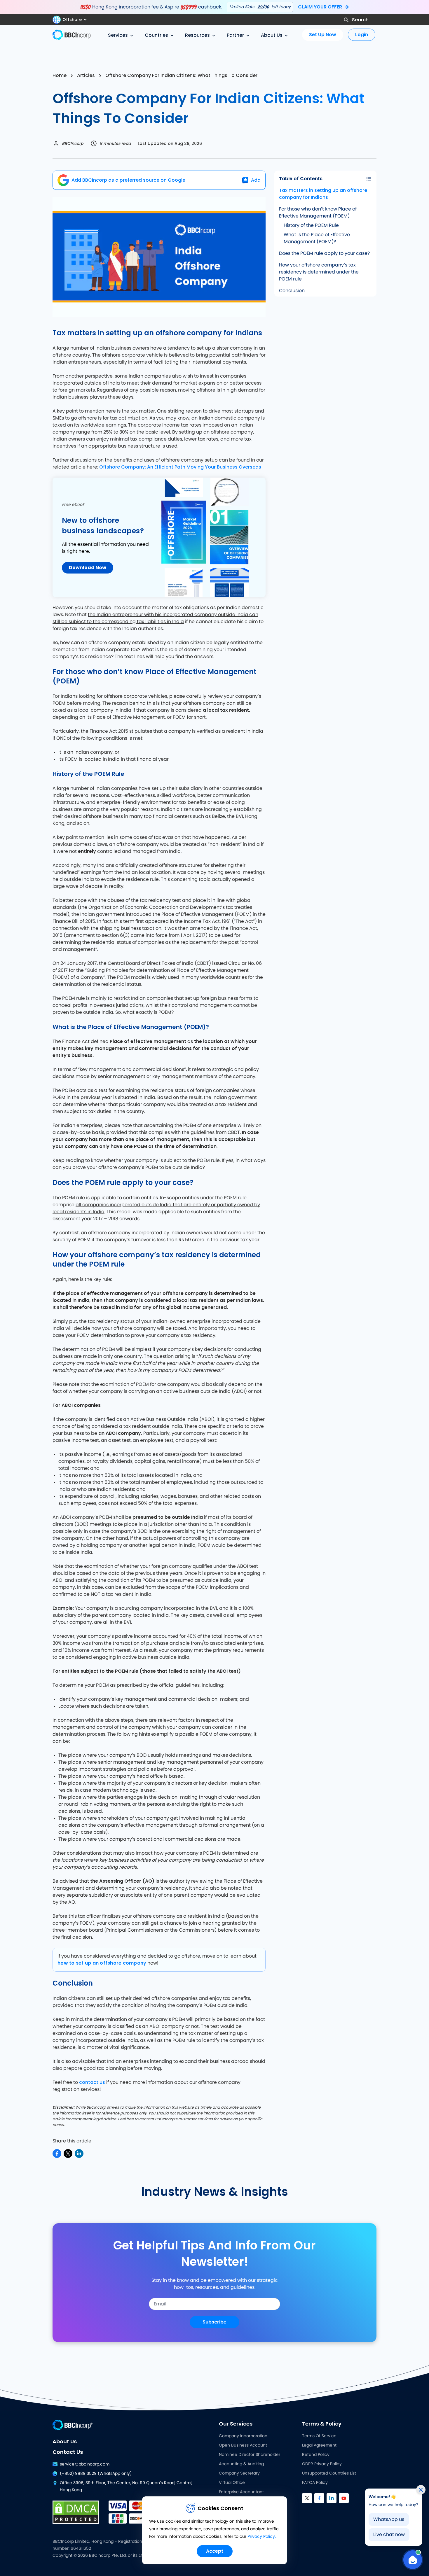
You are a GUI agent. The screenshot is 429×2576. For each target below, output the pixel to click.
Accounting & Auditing (241, 2464)
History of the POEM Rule (311, 225)
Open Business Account (243, 2445)
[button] (72, 20)
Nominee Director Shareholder (250, 2455)
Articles (86, 75)
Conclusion (292, 291)
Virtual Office (232, 2483)
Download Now (88, 568)
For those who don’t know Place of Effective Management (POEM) (318, 213)
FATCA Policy (315, 2483)
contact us (92, 2082)
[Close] (421, 2490)
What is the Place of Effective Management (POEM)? (317, 238)
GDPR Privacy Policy (322, 2464)
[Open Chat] (413, 2560)
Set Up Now (323, 35)
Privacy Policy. (262, 2537)
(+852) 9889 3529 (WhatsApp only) (96, 2474)
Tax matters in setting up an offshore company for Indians (323, 194)
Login (362, 35)
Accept (215, 2551)
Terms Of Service (319, 2436)
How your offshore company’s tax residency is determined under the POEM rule (319, 272)
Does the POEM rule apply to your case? (324, 253)
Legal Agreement (319, 2445)
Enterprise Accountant (241, 2492)
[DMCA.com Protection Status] (76, 2512)
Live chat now (389, 2535)
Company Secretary (239, 2473)
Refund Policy (316, 2455)
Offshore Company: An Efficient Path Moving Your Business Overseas (180, 467)
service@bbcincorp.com (85, 2464)
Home (60, 75)
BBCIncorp (73, 143)
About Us (65, 2441)
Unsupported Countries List (329, 2473)
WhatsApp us (389, 2519)
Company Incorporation (243, 2436)
